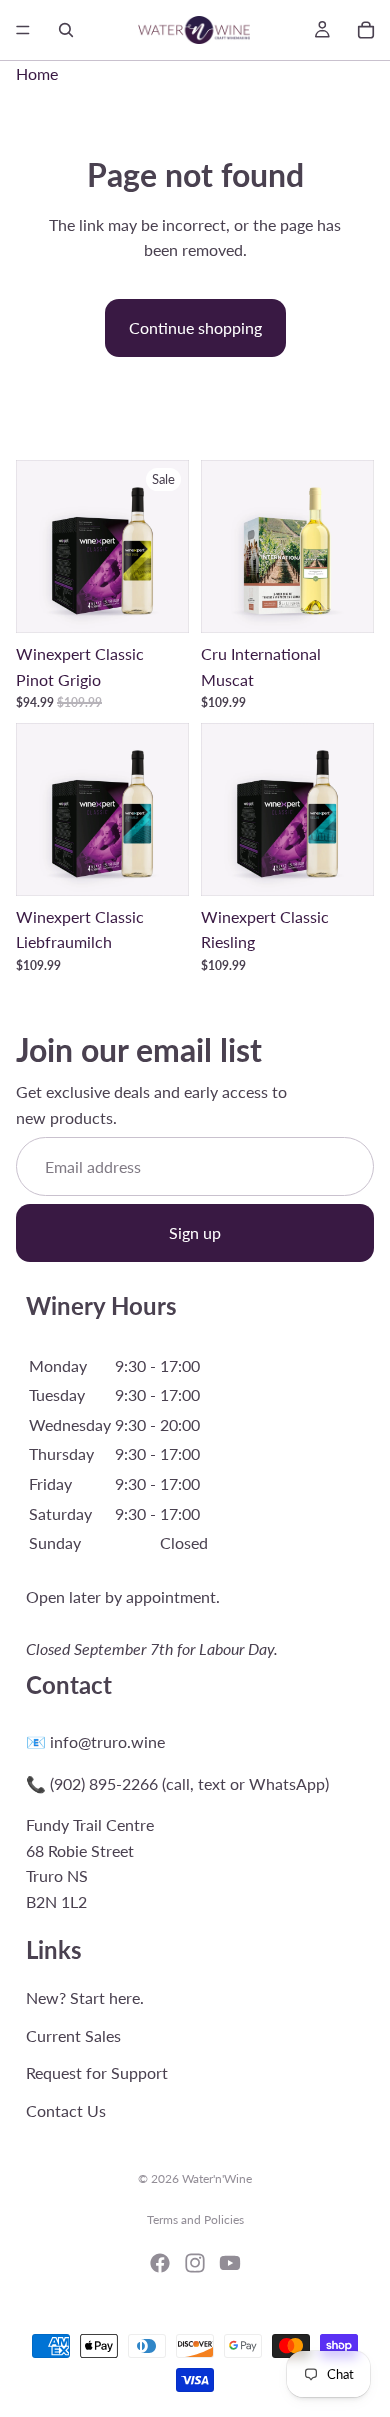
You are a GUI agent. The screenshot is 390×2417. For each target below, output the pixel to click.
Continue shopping (195, 327)
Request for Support (97, 2072)
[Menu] (23, 30)
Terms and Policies (195, 2219)
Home (37, 73)
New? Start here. (85, 1997)
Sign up (195, 1232)
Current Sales (73, 2035)
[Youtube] (230, 2263)
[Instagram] (195, 2263)
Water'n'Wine (217, 2178)
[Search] (66, 30)
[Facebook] (160, 2263)
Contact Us (66, 2110)
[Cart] (366, 30)
